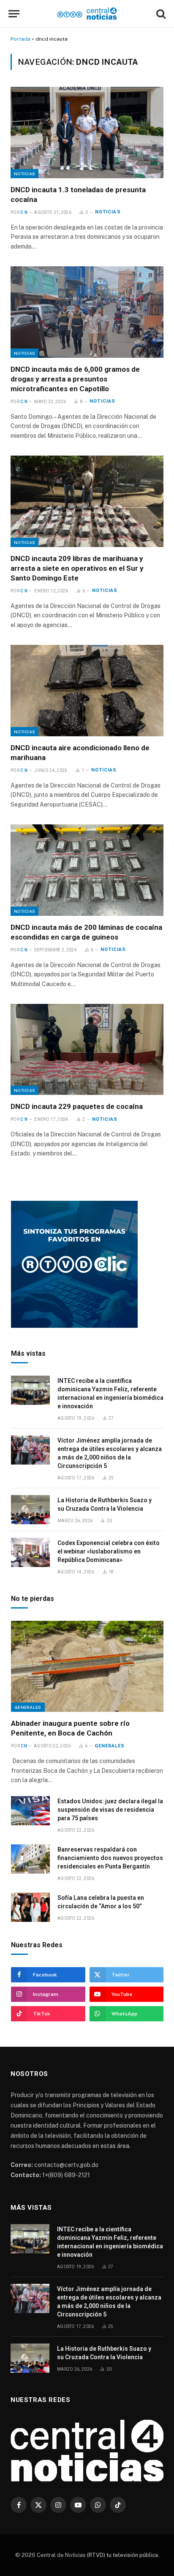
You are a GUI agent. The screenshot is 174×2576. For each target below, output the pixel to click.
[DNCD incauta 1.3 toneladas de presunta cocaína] (87, 132)
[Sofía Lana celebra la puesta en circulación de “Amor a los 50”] (30, 1907)
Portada (20, 39)
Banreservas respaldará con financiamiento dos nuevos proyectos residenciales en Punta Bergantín (110, 1858)
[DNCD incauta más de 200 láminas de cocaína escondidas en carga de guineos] (87, 870)
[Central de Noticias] (87, 14)
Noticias (24, 174)
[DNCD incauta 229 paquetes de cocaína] (87, 1049)
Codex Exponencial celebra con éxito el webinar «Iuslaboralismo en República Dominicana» (109, 1551)
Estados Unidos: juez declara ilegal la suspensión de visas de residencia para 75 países (110, 1810)
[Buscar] (160, 14)
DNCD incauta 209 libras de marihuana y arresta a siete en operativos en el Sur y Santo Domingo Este (77, 568)
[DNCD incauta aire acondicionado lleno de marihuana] (87, 690)
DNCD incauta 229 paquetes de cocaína (77, 1106)
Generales (28, 1707)
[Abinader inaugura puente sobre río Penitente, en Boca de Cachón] (87, 1666)
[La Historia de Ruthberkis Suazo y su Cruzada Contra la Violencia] (30, 1510)
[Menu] (14, 14)
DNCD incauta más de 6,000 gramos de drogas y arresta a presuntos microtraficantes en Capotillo (75, 379)
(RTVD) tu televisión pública (122, 2555)
